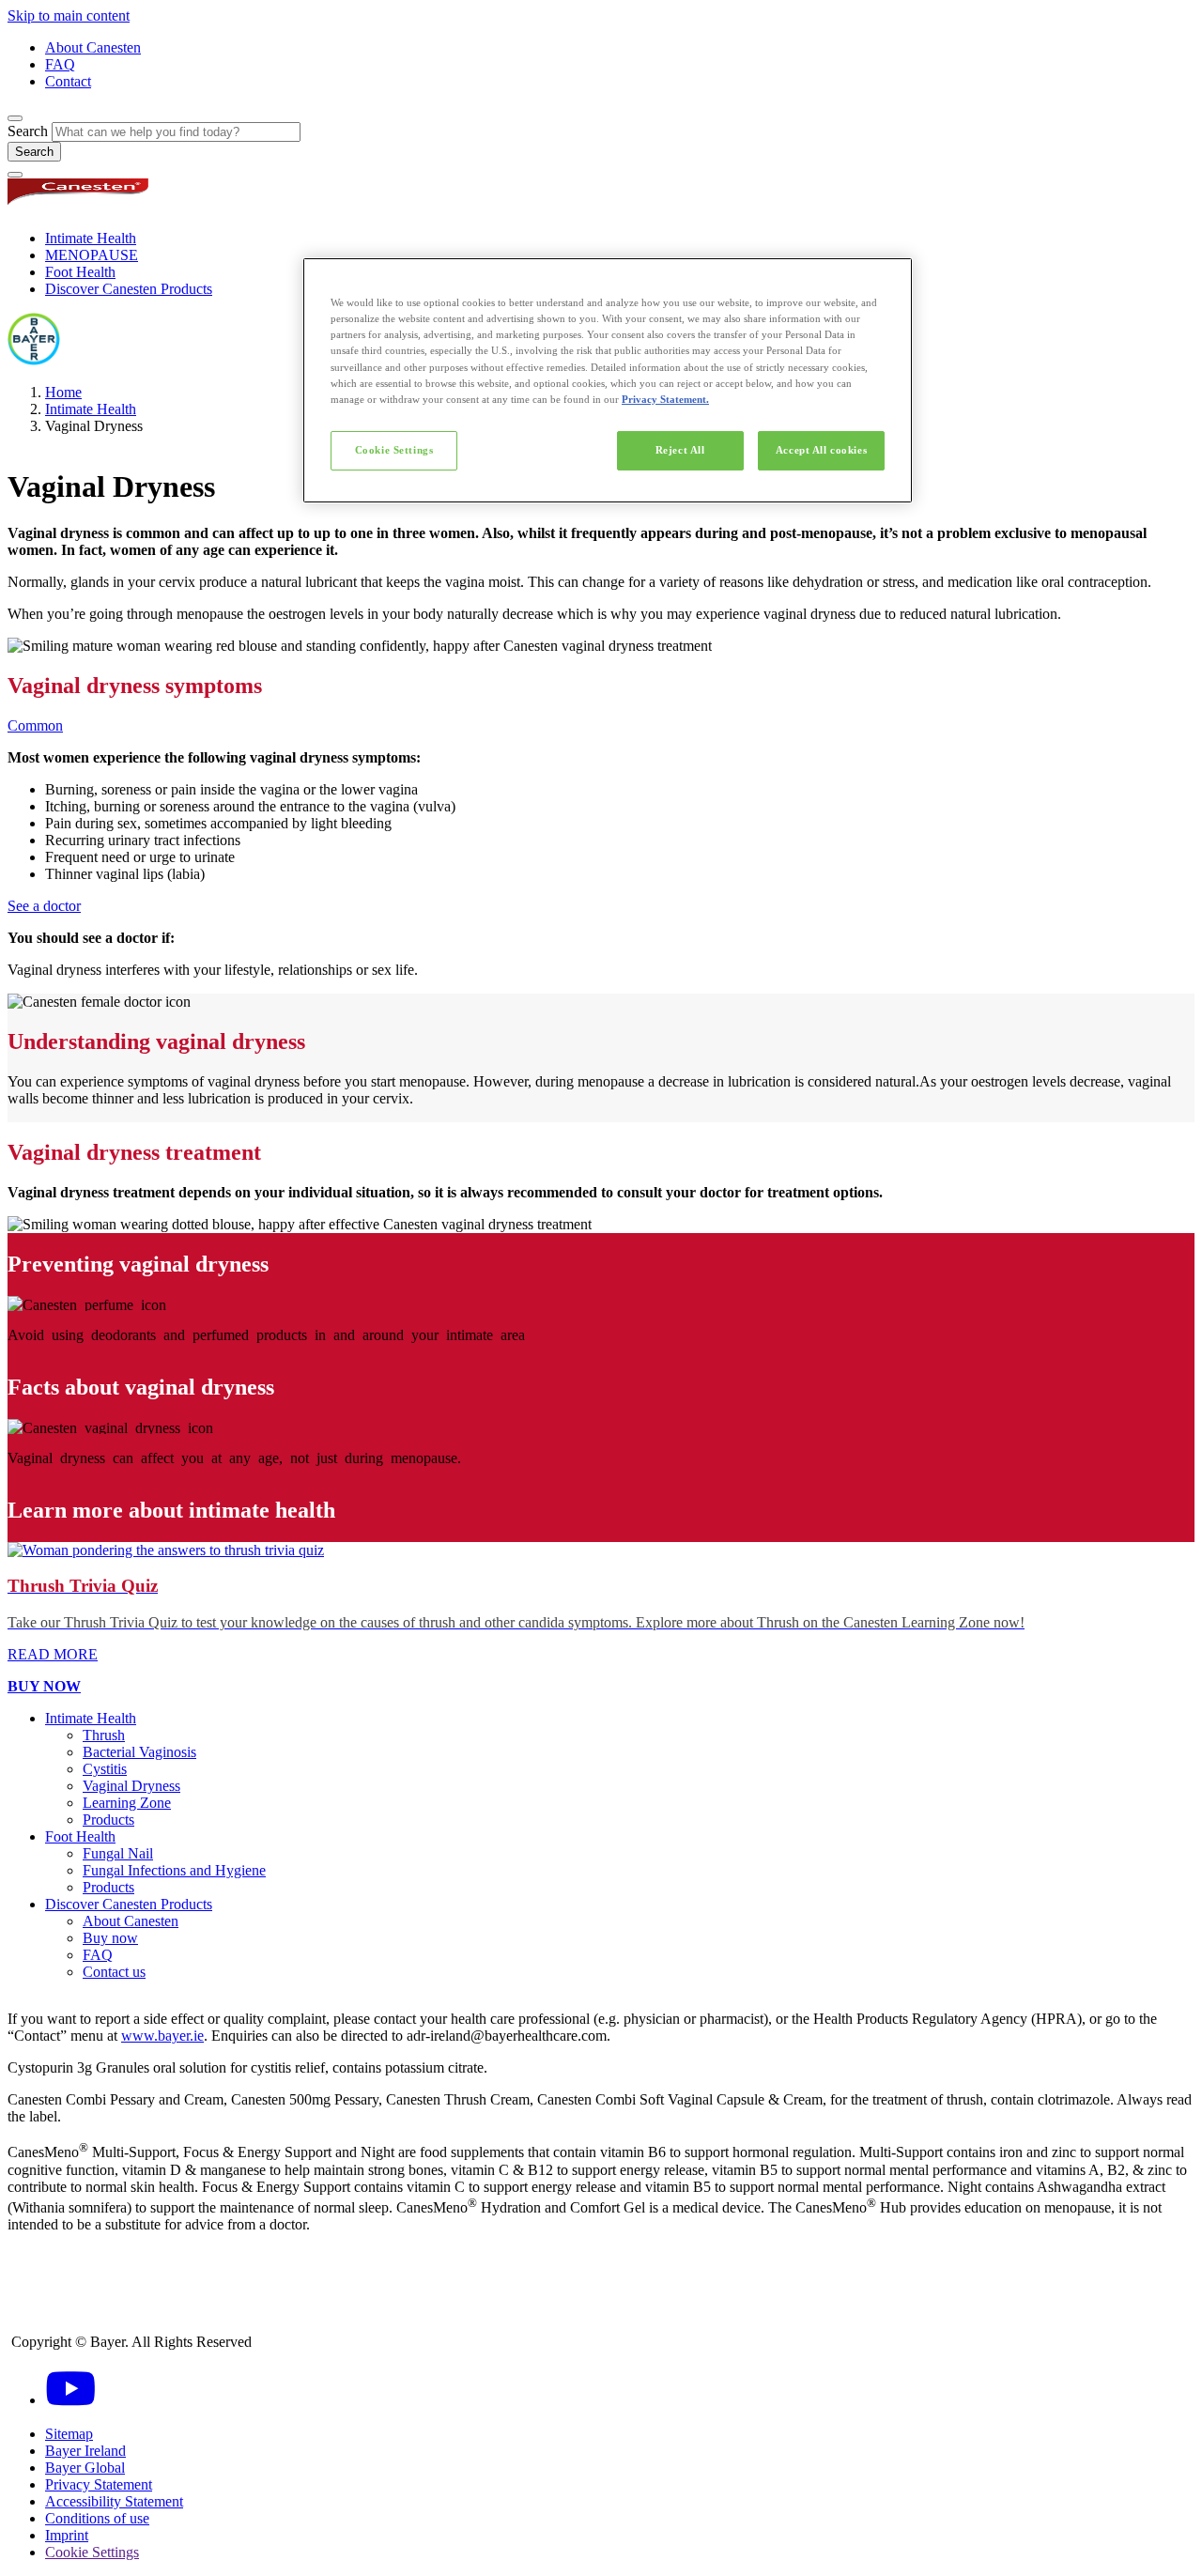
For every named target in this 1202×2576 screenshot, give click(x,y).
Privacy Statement (99, 2484)
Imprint (67, 2535)
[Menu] (15, 175)
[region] (608, 380)
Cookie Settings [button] (92, 2552)
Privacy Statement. (665, 399)
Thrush (104, 1735)
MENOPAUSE (92, 255)
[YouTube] (70, 2400)
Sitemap (69, 2434)
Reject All (680, 450)
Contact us (114, 1972)
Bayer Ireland (85, 2451)
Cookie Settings (394, 450)
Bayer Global (85, 2468)
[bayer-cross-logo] (34, 360)
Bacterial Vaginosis (139, 1752)
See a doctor (44, 906)
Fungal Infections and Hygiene (174, 1870)
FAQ (60, 64)
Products (108, 1820)
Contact (68, 81)
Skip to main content (69, 15)
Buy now (110, 1938)
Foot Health (80, 272)
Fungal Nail (118, 1853)
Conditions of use (97, 2518)
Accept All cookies (821, 450)
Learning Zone (127, 1803)
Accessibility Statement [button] (114, 2501)
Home (63, 392)
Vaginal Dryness (131, 1786)
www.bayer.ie (162, 2036)
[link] (601, 1603)
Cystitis (105, 1769)
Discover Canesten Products (129, 289)
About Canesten (93, 47)
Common (35, 725)
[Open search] (15, 118)
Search (28, 131)
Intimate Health (91, 238)
